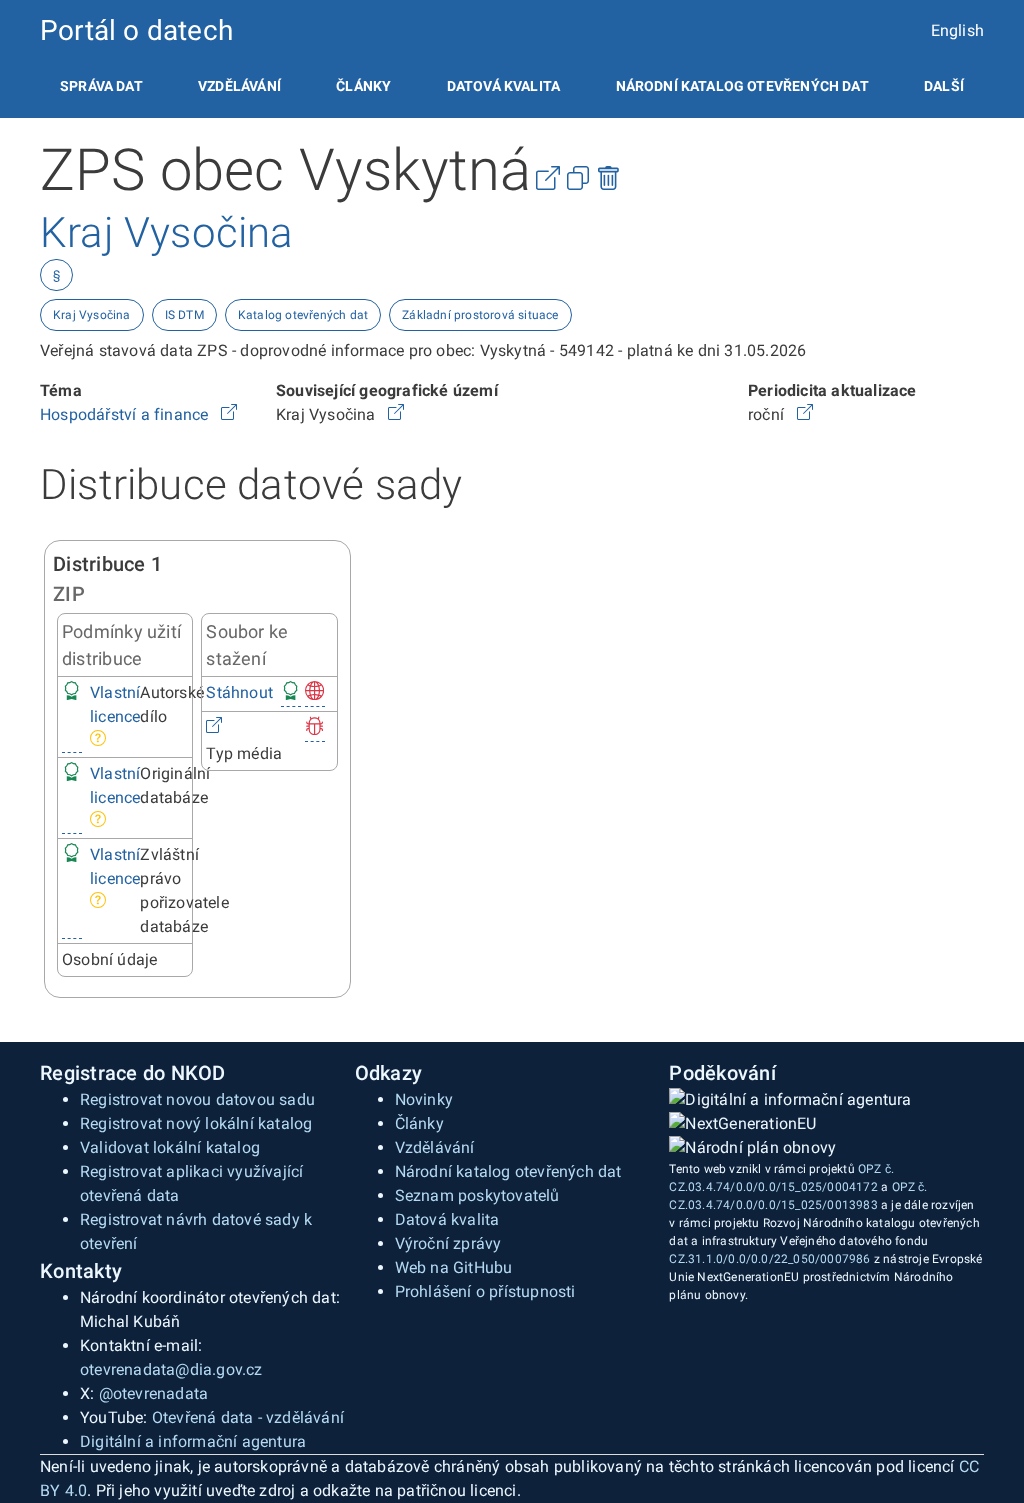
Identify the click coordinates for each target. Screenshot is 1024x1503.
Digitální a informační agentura (193, 1441)
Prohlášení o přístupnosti (485, 1291)
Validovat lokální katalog (170, 1147)
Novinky (424, 1099)
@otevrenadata (154, 1393)
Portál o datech (136, 30)
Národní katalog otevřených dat (508, 1171)
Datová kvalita (503, 86)
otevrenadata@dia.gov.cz (171, 1369)
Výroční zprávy (448, 1243)
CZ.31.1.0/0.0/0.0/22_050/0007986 (769, 1259)
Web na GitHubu (454, 1267)
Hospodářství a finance (126, 414)
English (957, 30)
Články (363, 86)
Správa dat (101, 86)
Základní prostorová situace (480, 315)
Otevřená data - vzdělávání (248, 1417)
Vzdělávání (239, 86)
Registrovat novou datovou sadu (197, 1099)
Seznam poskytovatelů (477, 1195)
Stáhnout (239, 692)
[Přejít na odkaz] (229, 414)
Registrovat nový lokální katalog (196, 1123)
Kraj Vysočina (92, 315)
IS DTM (184, 315)
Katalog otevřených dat (303, 315)
